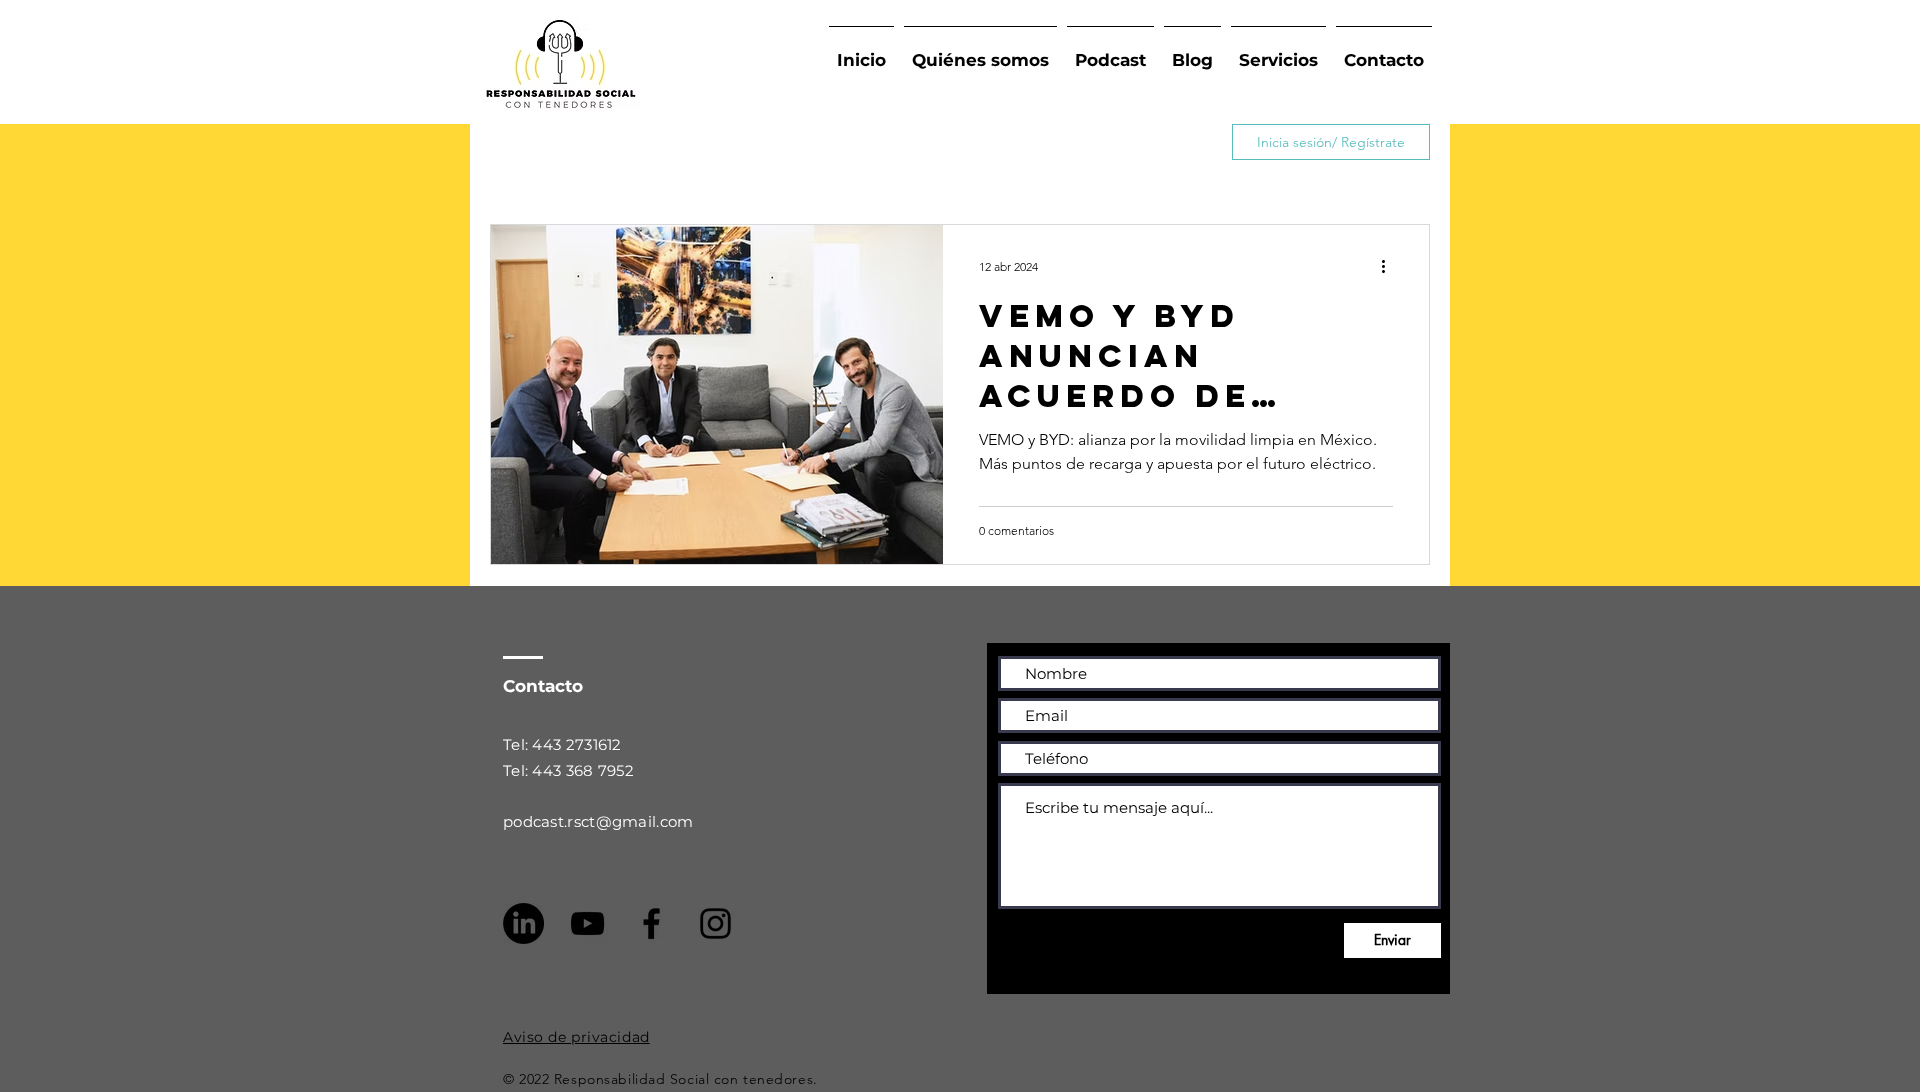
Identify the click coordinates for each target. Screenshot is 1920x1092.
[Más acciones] (1390, 266)
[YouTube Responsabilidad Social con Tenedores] (587, 923)
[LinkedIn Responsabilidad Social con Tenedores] (523, 923)
